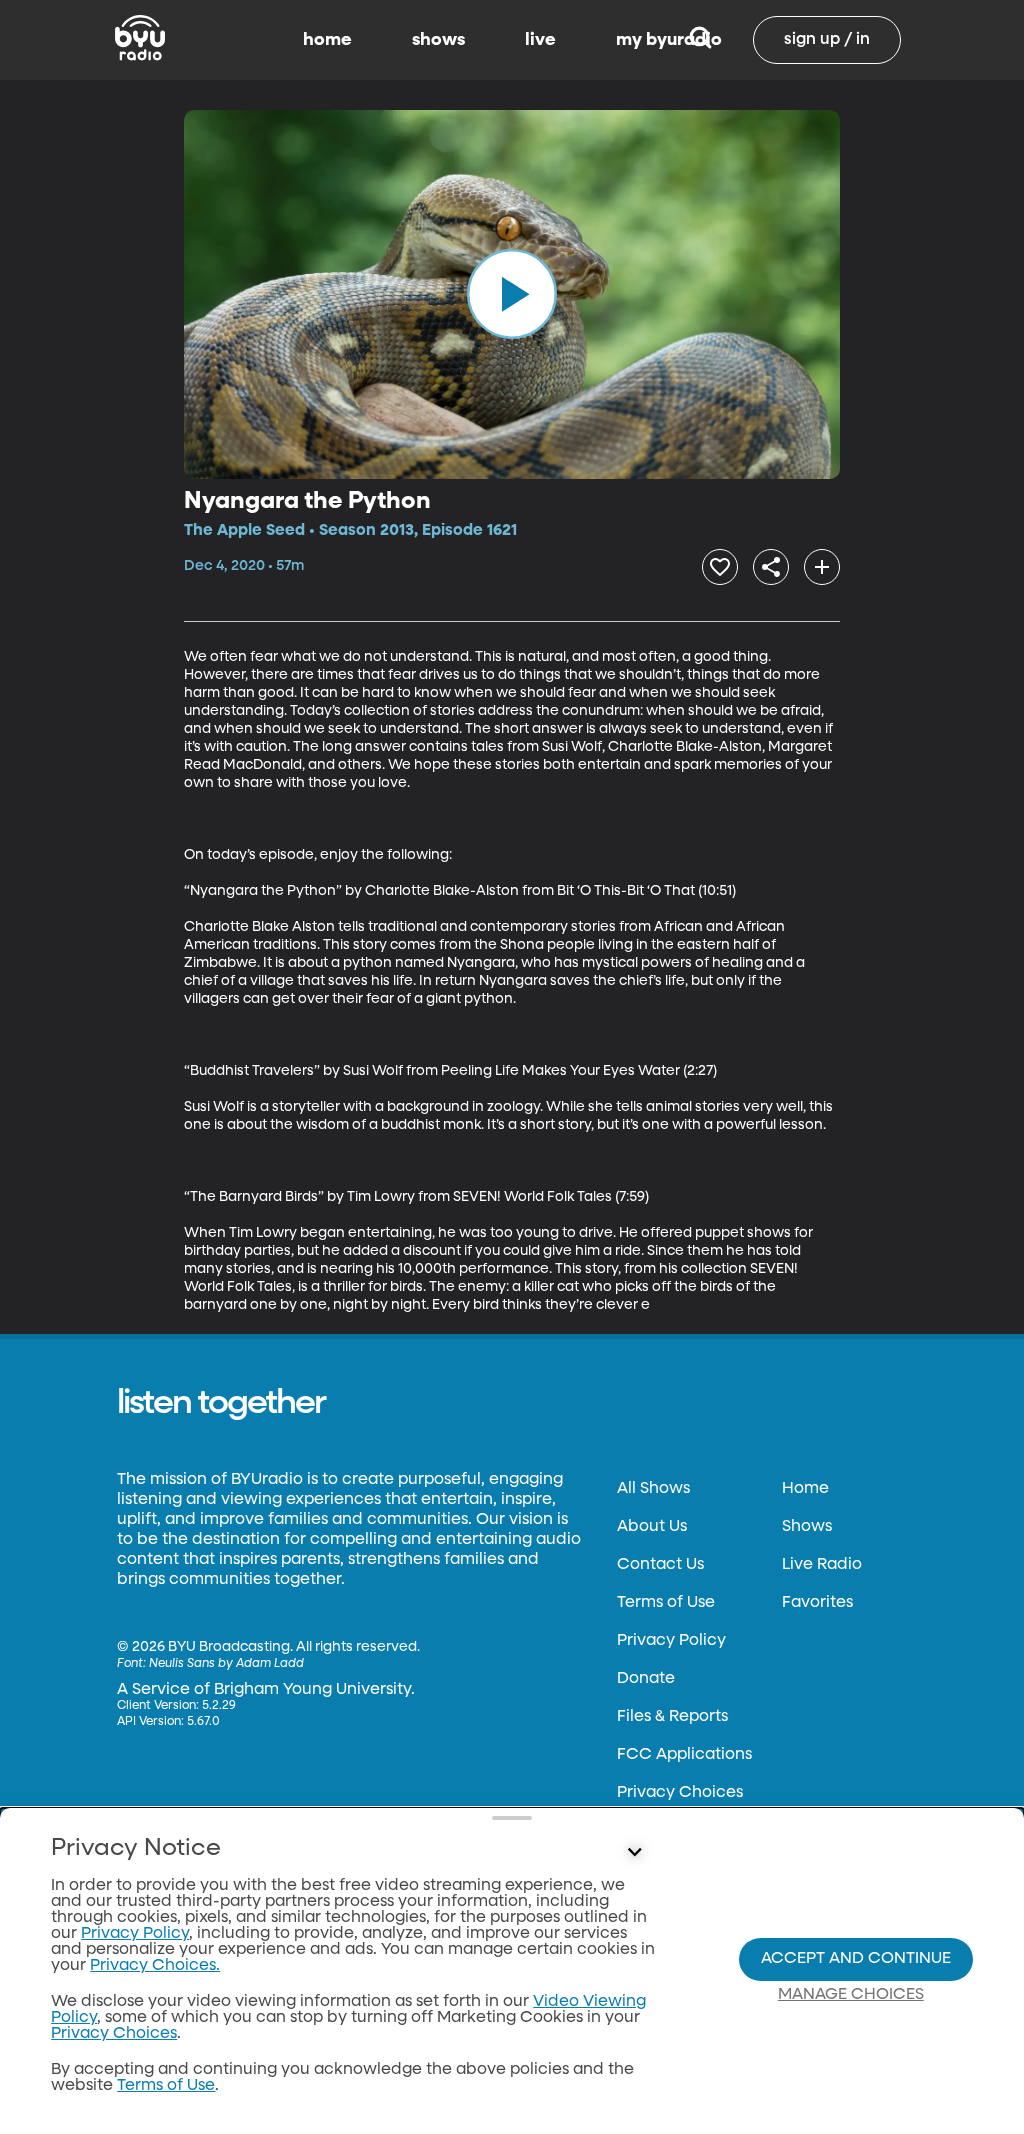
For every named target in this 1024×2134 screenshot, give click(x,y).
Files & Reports (672, 1717)
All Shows (653, 1489)
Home (805, 1489)
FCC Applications (684, 1755)
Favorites (817, 1603)
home (327, 40)
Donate (646, 1679)
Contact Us (660, 1565)
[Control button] (634, 1853)
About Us (652, 1527)
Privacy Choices (680, 1793)
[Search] (700, 40)
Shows (807, 1527)
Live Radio (822, 1565)
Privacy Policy (671, 1641)
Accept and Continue (856, 1959)
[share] (771, 567)
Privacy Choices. (155, 1966)
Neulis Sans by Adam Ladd (226, 1664)
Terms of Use (666, 1603)
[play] (512, 294)
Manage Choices (851, 1995)
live (540, 40)
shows (438, 40)
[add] (822, 567)
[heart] (720, 567)
